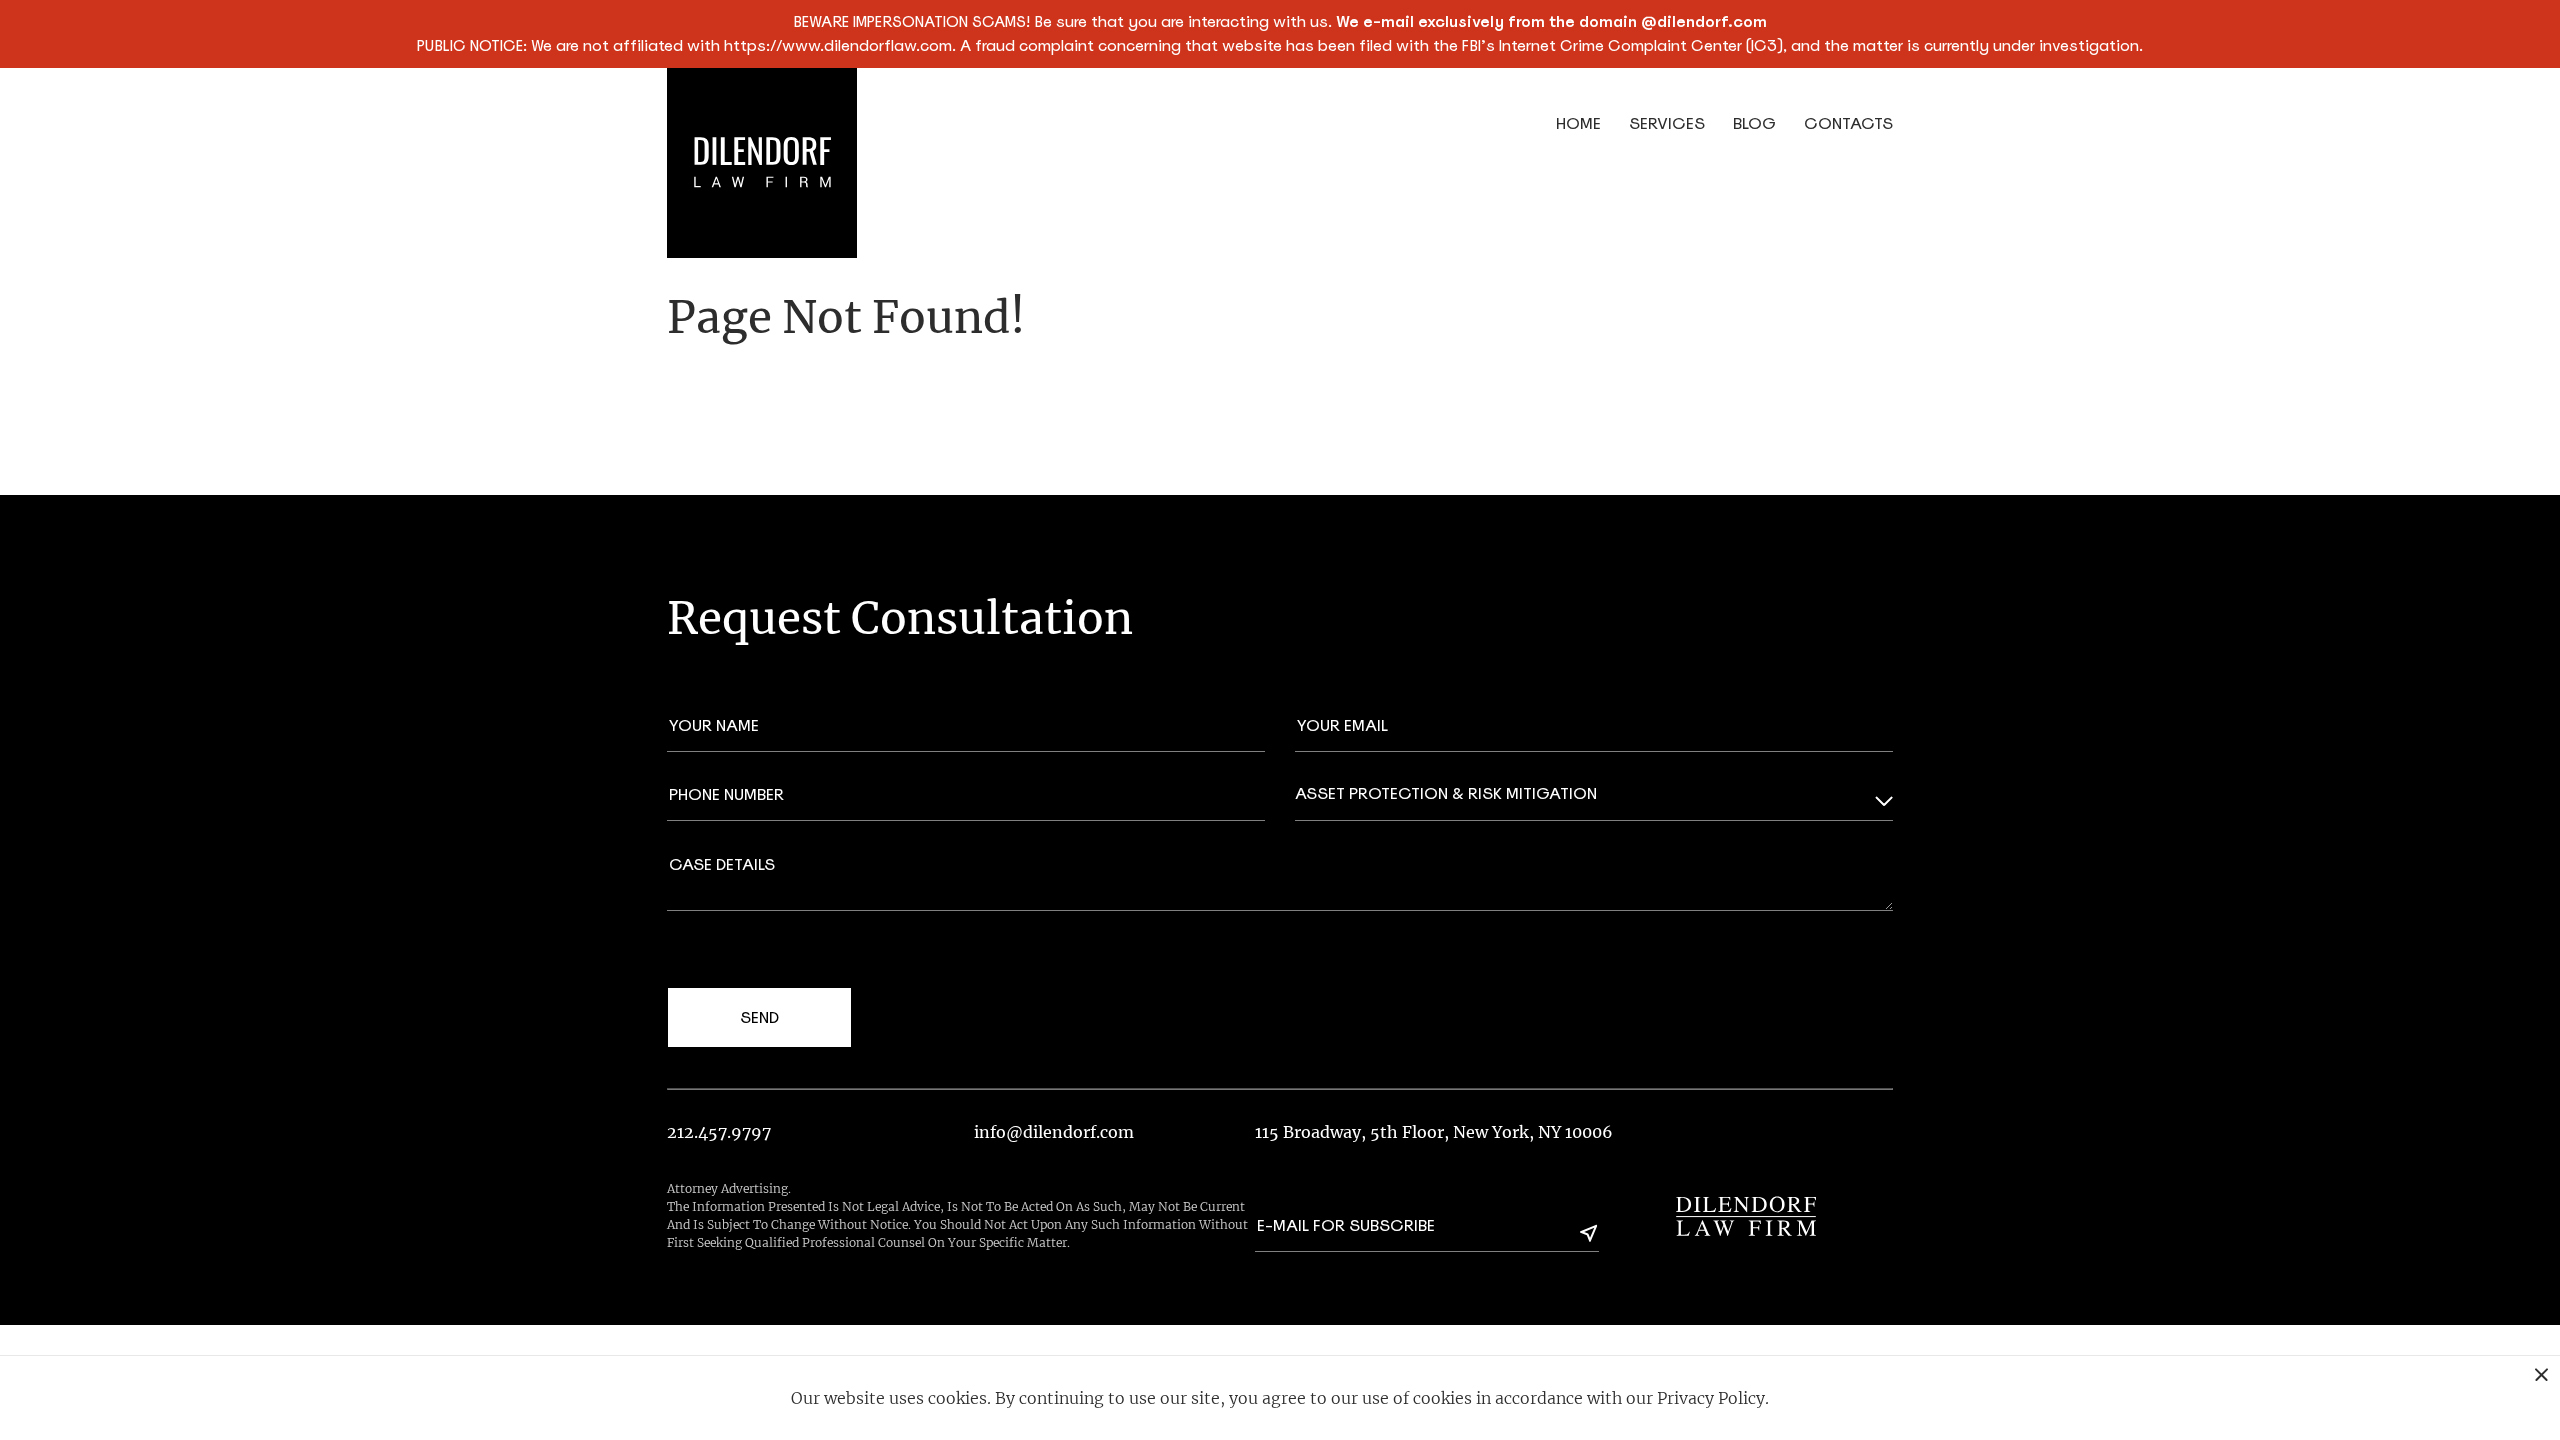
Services (1667, 123)
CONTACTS (1848, 123)
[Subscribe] (1589, 1233)
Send (759, 1017)
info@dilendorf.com (1054, 1132)
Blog (1754, 123)
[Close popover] (2541, 1374)
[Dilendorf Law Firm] (1746, 1216)
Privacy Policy (1711, 1398)
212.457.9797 (719, 1132)
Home (1578, 123)
